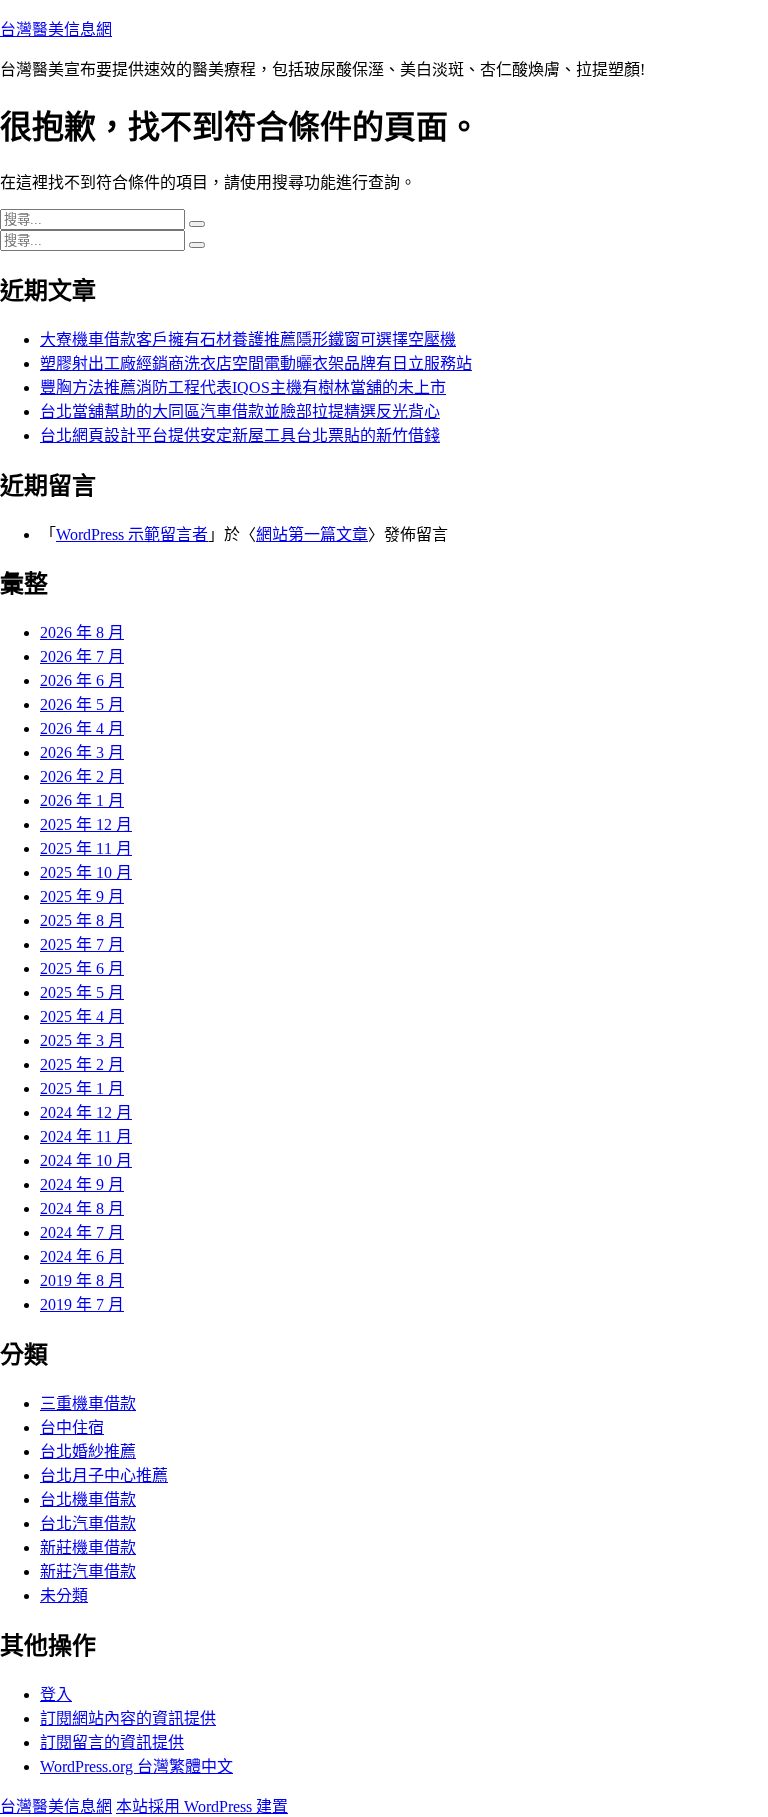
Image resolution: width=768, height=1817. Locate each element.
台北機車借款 (88, 1499)
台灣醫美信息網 (56, 29)
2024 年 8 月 (82, 1208)
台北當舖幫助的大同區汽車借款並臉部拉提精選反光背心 (240, 411)
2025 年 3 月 (82, 1040)
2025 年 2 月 (82, 1064)
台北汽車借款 (88, 1523)
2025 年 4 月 (82, 1016)
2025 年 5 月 (82, 992)
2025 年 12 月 (86, 824)
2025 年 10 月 (86, 872)
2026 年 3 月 (82, 752)
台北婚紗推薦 (88, 1451)
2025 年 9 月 (82, 896)
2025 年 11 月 (86, 848)
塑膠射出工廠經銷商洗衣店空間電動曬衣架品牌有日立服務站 (256, 363)
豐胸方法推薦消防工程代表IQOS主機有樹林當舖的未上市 (243, 387)
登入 (56, 1694)
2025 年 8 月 (82, 920)
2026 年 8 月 (82, 632)
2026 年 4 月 (82, 728)
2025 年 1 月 (82, 1088)
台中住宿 (72, 1427)
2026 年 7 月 (82, 656)
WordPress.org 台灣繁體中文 (136, 1766)
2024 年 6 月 (82, 1256)
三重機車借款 (88, 1403)
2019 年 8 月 (82, 1280)
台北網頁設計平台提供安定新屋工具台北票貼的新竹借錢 (240, 435)
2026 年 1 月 (82, 800)
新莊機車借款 (88, 1547)
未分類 (64, 1595)
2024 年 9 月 (82, 1184)
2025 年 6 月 (82, 968)
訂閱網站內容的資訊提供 (128, 1718)
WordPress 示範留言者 (132, 534)
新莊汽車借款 (88, 1571)
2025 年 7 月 (82, 944)
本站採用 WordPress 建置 (202, 1806)
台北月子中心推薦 (104, 1475)
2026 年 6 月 (82, 680)
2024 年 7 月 (82, 1232)
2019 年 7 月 (82, 1304)
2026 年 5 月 (82, 704)
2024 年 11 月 (86, 1136)
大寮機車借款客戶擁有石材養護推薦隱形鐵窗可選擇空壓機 (248, 339)
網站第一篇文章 (312, 534)
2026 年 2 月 (82, 776)
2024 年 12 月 (86, 1112)
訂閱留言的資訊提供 (112, 1742)
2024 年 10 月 (86, 1160)
